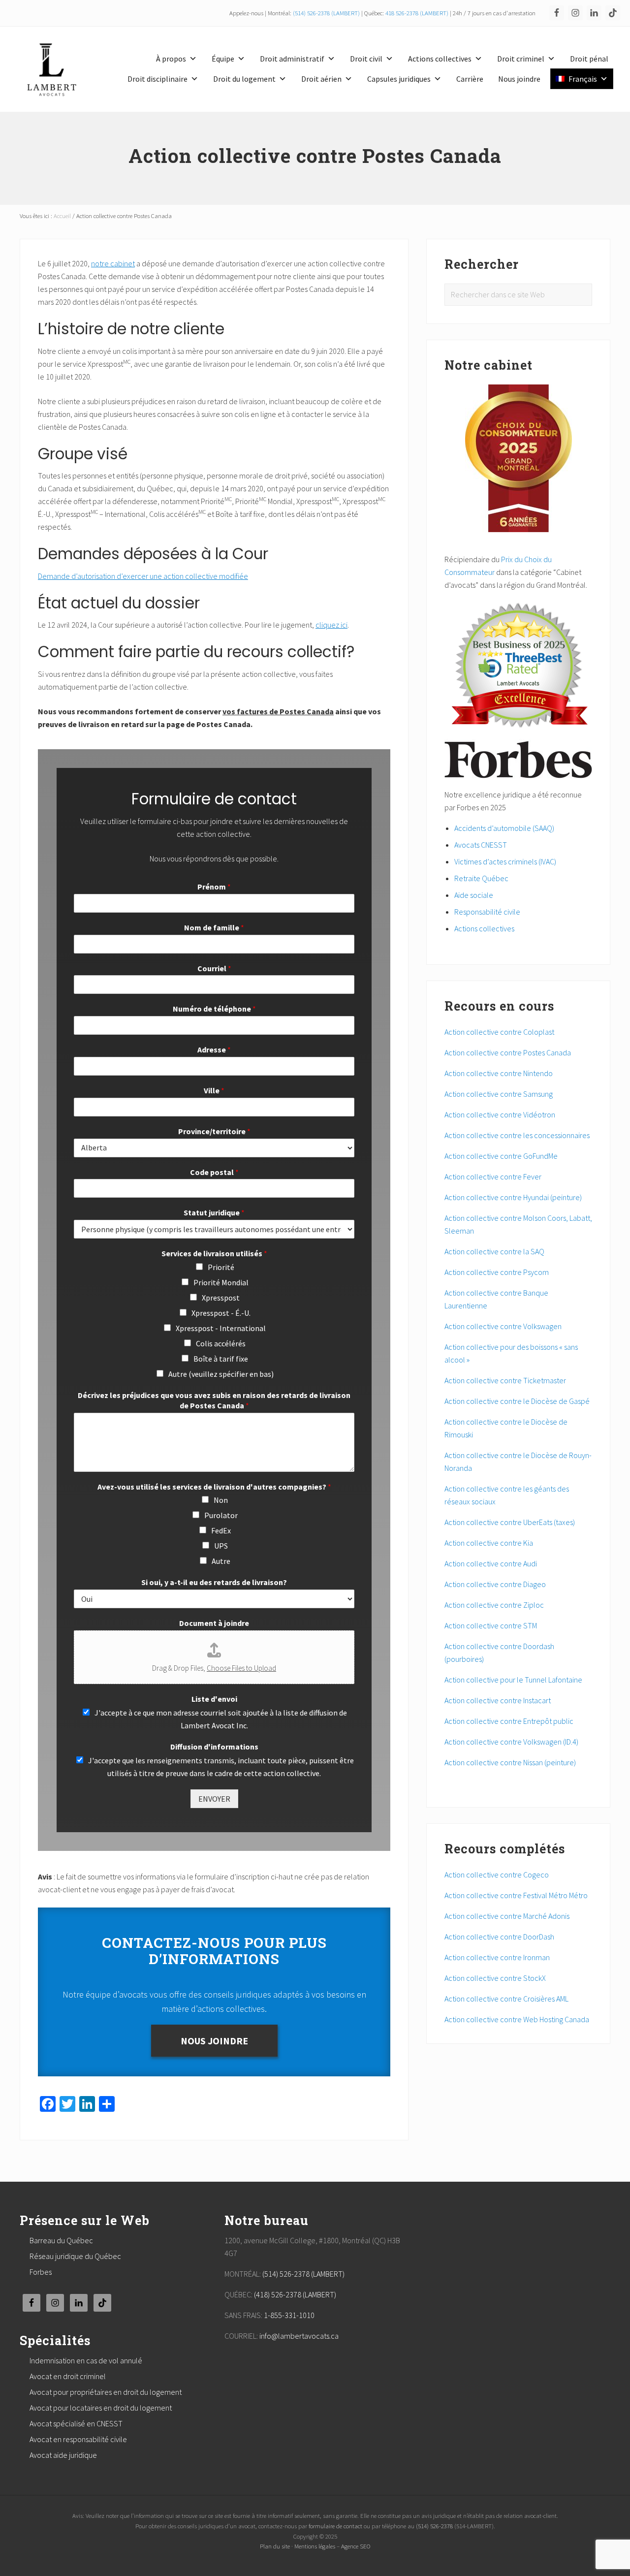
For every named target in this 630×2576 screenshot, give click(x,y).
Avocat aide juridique (63, 2455)
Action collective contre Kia (489, 1543)
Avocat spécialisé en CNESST (76, 2423)
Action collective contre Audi (491, 1563)
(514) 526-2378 (434, 2526)
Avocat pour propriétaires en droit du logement (106, 2392)
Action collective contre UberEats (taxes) (510, 1522)
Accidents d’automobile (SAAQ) (504, 828)
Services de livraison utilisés (214, 1253)
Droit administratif (292, 59)
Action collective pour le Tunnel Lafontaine (514, 1680)
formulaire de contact (335, 2526)
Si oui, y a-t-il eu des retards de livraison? (214, 1582)
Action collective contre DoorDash (499, 1937)
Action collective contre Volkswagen (504, 1326)
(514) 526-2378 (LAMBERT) (326, 13)
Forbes (41, 2272)
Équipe (223, 59)
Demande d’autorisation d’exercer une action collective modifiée (143, 576)
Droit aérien (321, 79)
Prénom (214, 887)
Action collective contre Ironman (497, 1957)
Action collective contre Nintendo (499, 1073)
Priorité (221, 1267)
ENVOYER (214, 1799)
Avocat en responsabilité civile (78, 2439)
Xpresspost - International (221, 1328)
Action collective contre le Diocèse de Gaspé (518, 1401)
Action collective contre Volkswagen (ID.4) (512, 1742)
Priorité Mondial (221, 1282)
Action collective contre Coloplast (499, 1032)
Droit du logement (244, 79)
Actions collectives (440, 59)
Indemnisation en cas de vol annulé (86, 2360)
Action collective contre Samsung (499, 1094)
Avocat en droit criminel (68, 2376)
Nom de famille (214, 927)
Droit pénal (589, 59)
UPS (221, 1546)
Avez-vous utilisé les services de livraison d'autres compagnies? (214, 1487)
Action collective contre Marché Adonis (507, 1916)
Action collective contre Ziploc (495, 1605)
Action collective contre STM (491, 1625)
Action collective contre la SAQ (494, 1251)
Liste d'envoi (214, 1699)
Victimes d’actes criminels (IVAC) (505, 861)
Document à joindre (214, 1623)
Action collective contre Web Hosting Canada (517, 2019)
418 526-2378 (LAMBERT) (417, 13)
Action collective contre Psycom (497, 1272)
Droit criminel (521, 59)
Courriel (214, 968)
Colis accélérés (221, 1343)
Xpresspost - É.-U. (221, 1313)
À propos (171, 59)
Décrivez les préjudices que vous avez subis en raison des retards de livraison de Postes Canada (214, 1400)
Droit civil (366, 59)
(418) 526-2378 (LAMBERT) (295, 2294)
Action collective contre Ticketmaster (505, 1380)
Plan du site (275, 2546)
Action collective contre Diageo (496, 1584)
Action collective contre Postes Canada (508, 1052)
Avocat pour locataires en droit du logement (101, 2408)
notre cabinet (113, 263)
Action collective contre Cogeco (497, 1875)
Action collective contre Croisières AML (506, 1999)
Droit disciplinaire (157, 79)
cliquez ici (331, 625)
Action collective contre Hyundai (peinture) (514, 1197)
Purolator (221, 1515)
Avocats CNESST (481, 845)
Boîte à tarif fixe (221, 1359)
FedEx (221, 1530)
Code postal (214, 1172)
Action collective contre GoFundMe (501, 1156)
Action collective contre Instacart (498, 1700)
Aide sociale (474, 895)
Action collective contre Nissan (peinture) (510, 1762)
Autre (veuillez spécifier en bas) (221, 1374)
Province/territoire (214, 1131)
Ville (214, 1090)
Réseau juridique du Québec (75, 2256)
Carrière (470, 79)
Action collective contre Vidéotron (500, 1114)
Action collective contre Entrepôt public (510, 1721)
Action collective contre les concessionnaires (517, 1135)
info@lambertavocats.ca (299, 2336)
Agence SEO (356, 2546)
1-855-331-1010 (289, 2315)
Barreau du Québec (61, 2240)
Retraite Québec (481, 878)
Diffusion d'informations (214, 1747)
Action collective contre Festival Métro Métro (516, 1895)
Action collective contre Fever (493, 1177)
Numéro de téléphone (214, 1009)
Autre (221, 1561)
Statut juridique (214, 1212)
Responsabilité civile (487, 912)
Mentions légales (315, 2546)
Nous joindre (519, 79)
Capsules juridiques (399, 79)
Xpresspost (221, 1298)
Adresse (214, 1049)
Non (221, 1500)
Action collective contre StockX (495, 1978)
